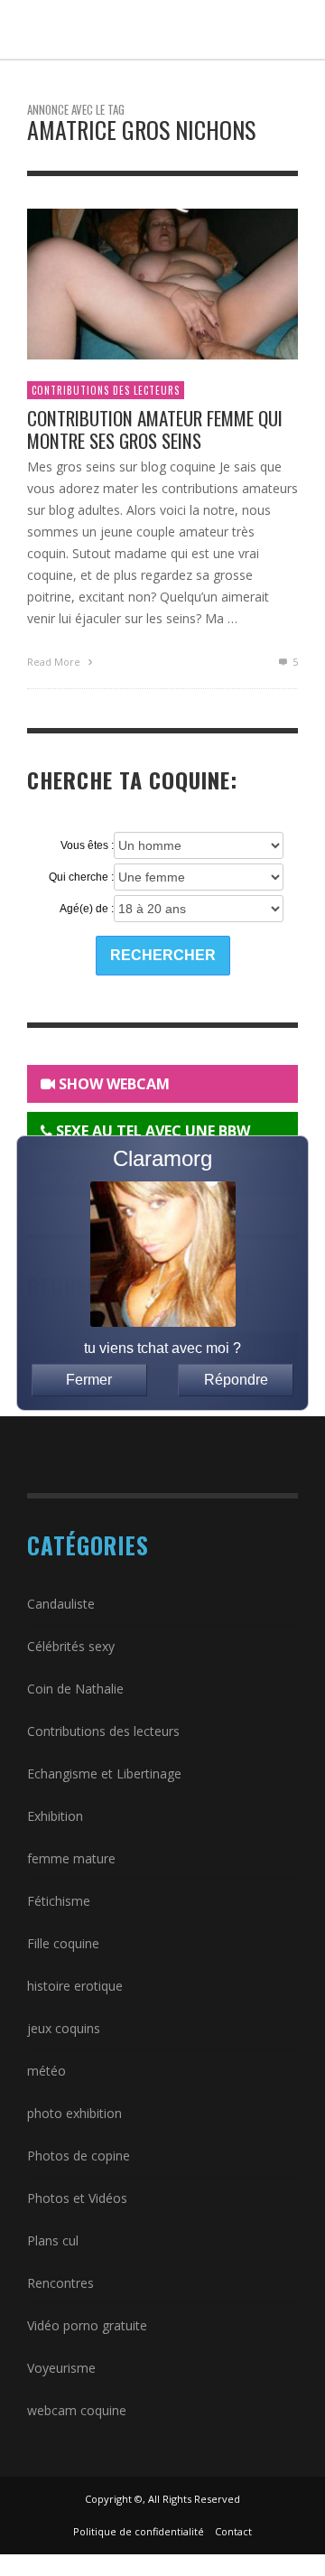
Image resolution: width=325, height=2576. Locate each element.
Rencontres (60, 2283)
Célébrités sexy (71, 1646)
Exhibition (55, 1816)
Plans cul (53, 2240)
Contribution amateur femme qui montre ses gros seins (155, 429)
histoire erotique (75, 1986)
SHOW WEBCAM (112, 1084)
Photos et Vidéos (77, 2198)
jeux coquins (64, 2028)
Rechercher (163, 955)
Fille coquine (63, 1943)
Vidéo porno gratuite (87, 2325)
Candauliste (61, 1604)
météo (46, 2071)
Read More (55, 662)
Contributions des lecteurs (106, 390)
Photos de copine (79, 2156)
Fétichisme (59, 1901)
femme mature (71, 1858)
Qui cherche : (81, 877)
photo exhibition (74, 2113)
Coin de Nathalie (75, 1689)
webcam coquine (77, 2410)
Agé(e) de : (87, 909)
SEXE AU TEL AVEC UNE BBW (151, 1131)
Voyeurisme (61, 2368)
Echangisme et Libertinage (104, 1773)
